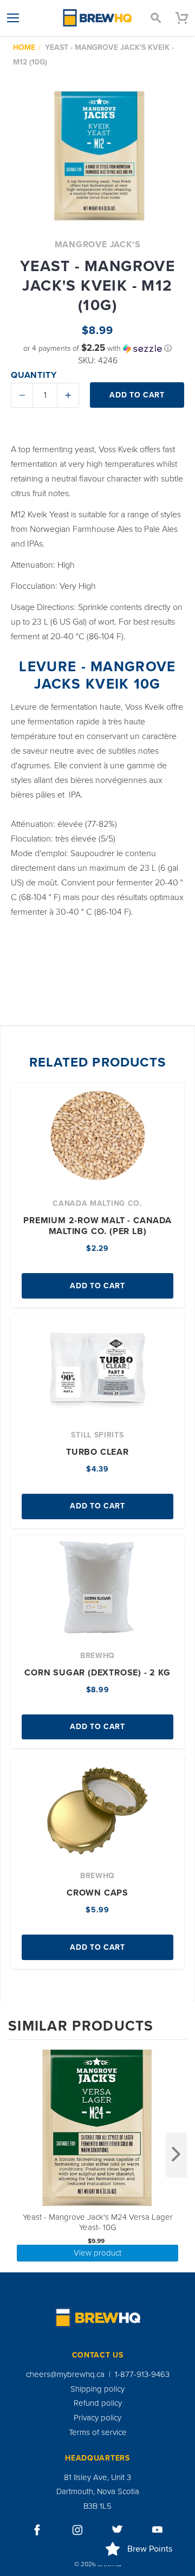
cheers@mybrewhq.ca (65, 2374)
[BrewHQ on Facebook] (37, 2530)
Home (24, 47)
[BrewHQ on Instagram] (77, 2530)
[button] (97, 348)
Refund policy (98, 2403)
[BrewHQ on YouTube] (158, 2530)
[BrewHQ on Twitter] (118, 2530)
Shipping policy (97, 2389)
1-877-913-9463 (142, 2374)
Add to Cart (97, 1286)
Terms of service (98, 2432)
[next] (176, 2155)
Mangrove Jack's (98, 245)
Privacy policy (97, 2418)
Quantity (34, 375)
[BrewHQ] (97, 18)
